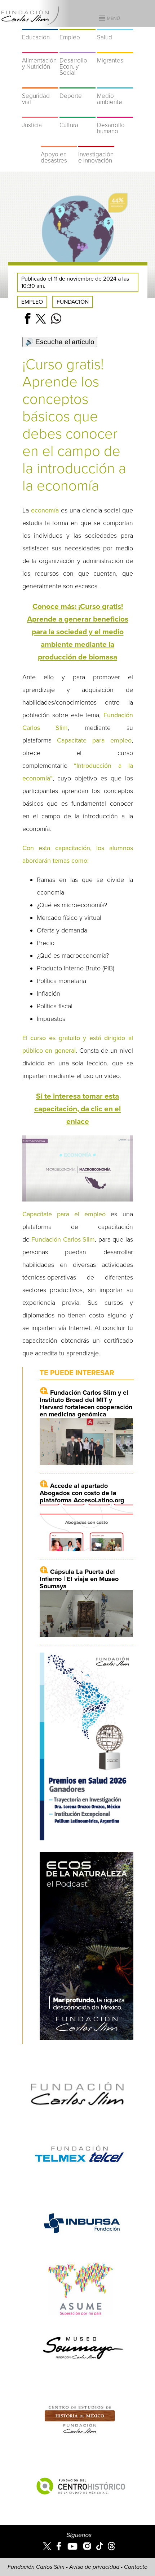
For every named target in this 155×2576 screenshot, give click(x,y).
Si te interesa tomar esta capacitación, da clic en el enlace (77, 1109)
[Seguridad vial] (40, 84)
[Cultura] (77, 113)
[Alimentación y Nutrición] (40, 48)
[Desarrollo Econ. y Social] (77, 48)
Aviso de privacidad (94, 2567)
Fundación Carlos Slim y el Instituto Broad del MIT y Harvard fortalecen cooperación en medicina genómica (86, 1403)
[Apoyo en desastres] (59, 142)
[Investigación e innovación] (96, 142)
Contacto (136, 2567)
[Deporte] (77, 84)
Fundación (73, 302)
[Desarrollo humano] (115, 113)
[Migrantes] (115, 48)
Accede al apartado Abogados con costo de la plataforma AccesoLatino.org (82, 1493)
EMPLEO (32, 302)
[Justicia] (40, 113)
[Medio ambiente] (115, 84)
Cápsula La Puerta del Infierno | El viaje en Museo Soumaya (79, 1579)
